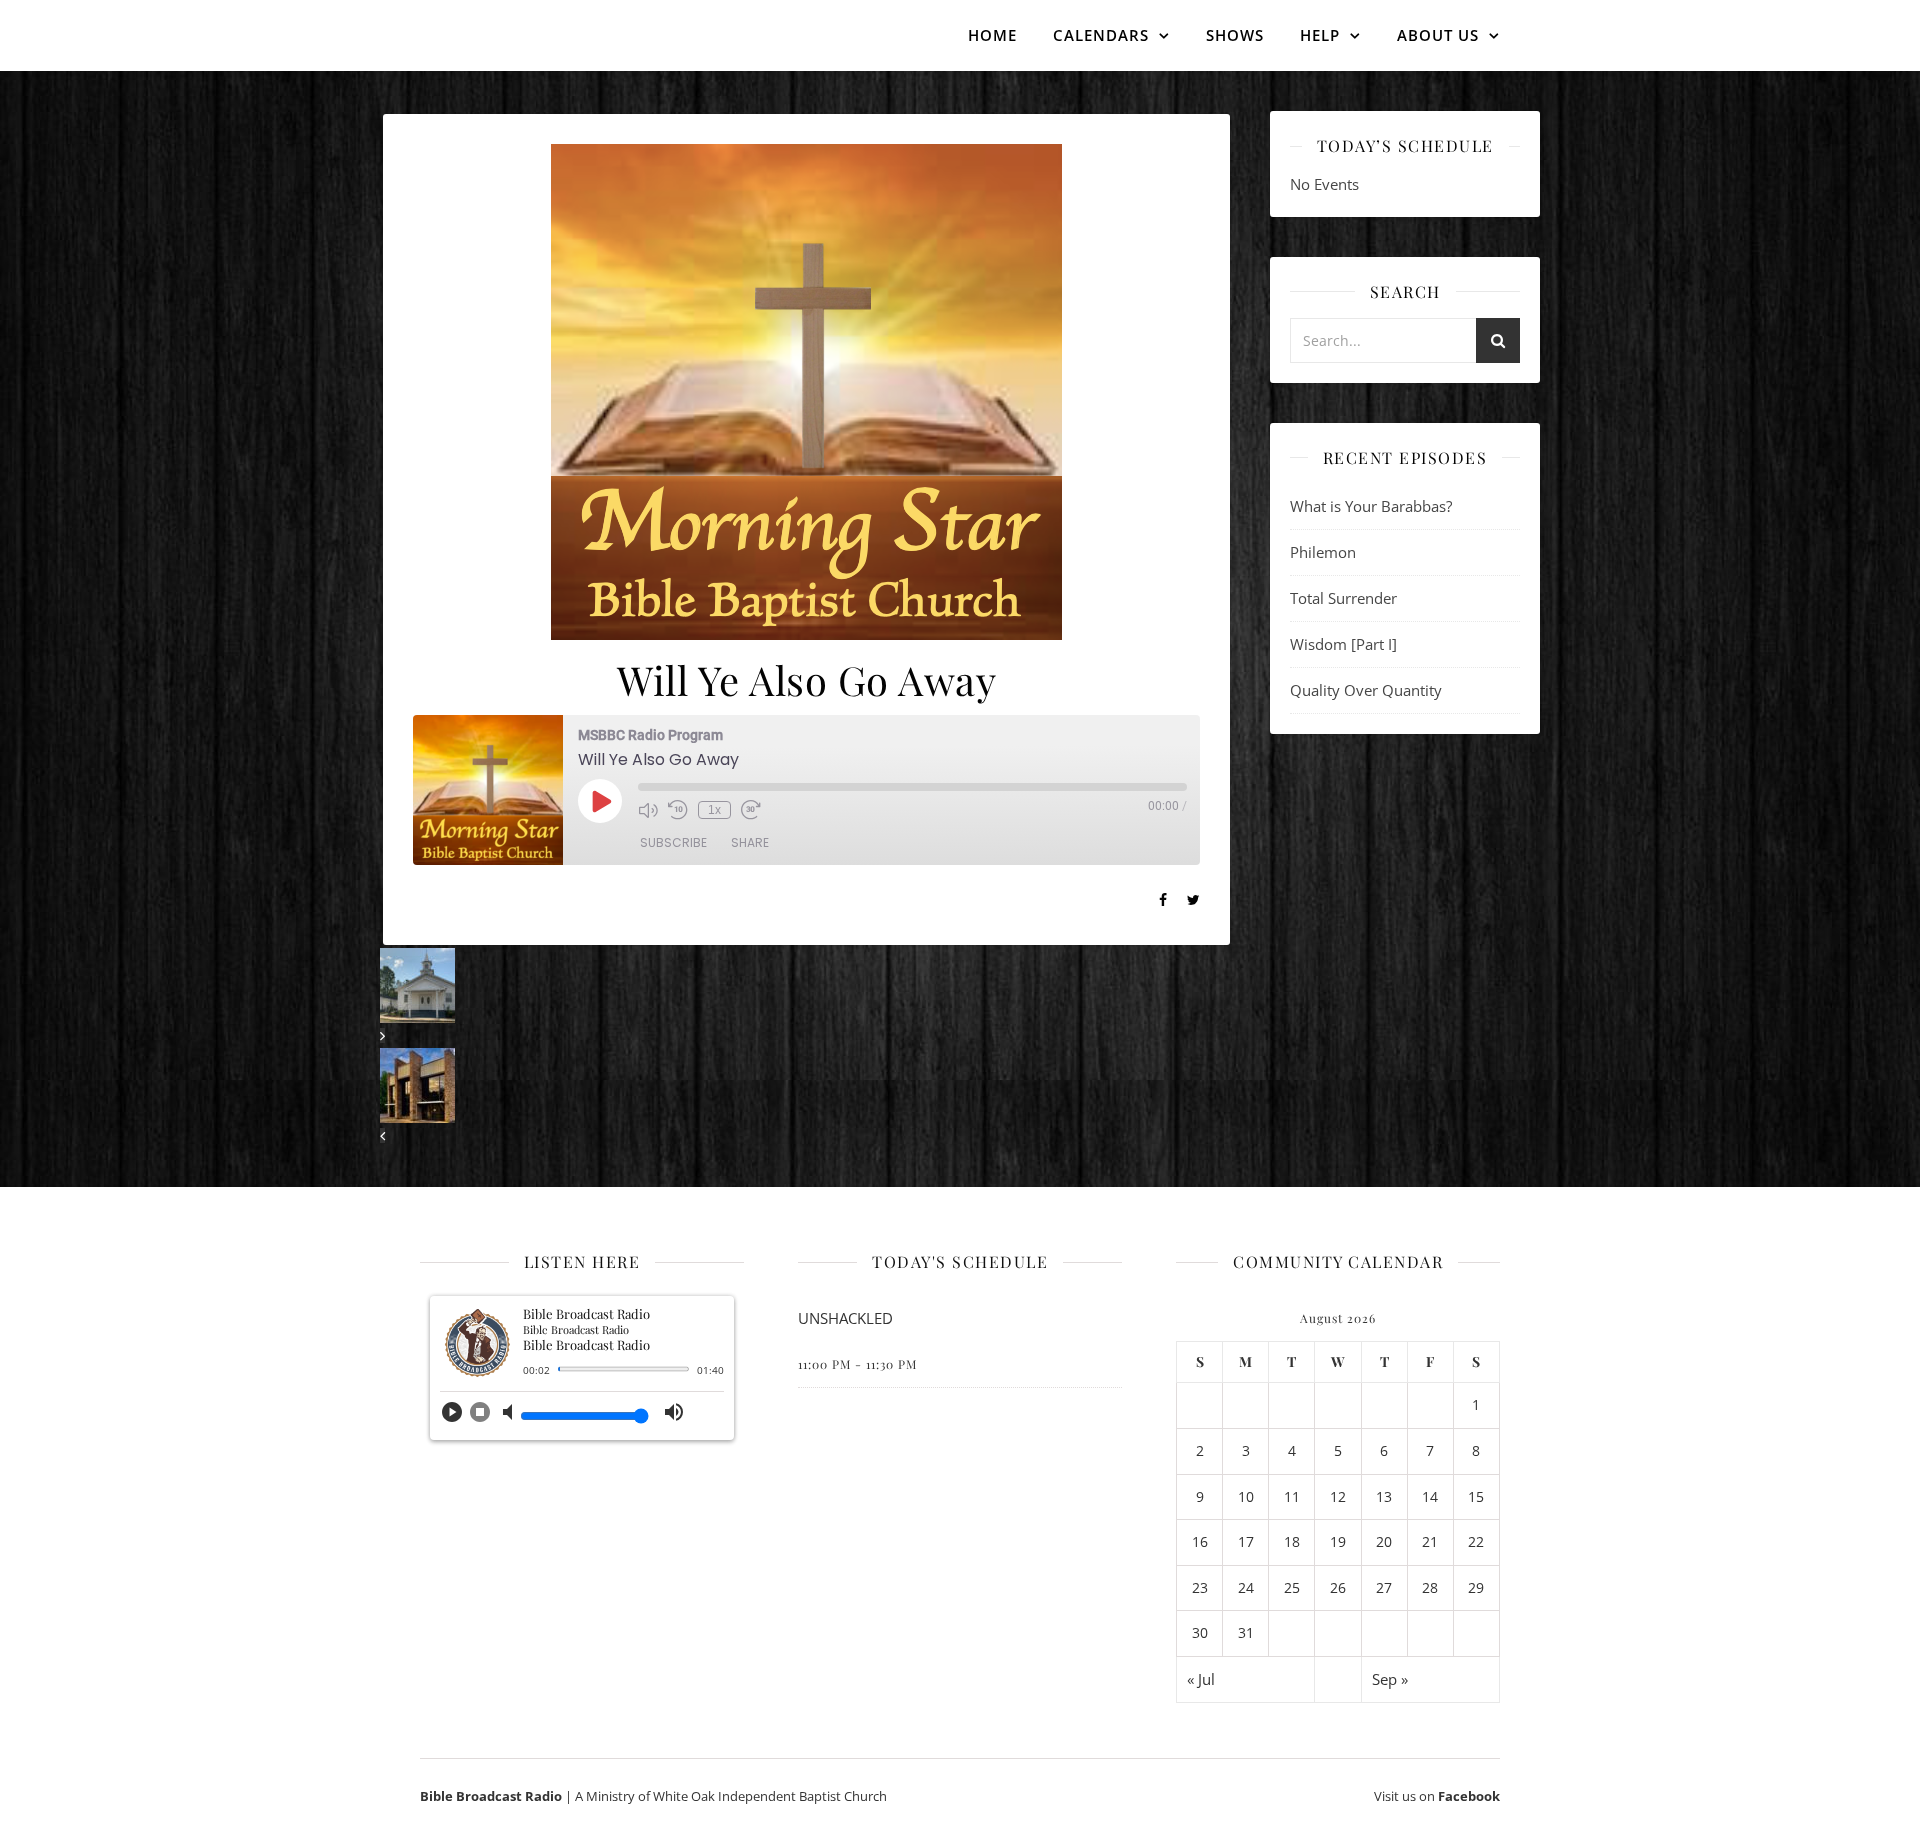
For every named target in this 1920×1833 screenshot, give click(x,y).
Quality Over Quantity (1366, 690)
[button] (452, 1418)
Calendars (1101, 35)
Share (750, 842)
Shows (1235, 35)
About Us (1438, 35)
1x (714, 810)
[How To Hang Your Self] (806, 996)
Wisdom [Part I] (1343, 644)
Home (992, 35)
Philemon (1323, 552)
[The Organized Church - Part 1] (806, 1096)
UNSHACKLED (845, 1318)
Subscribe (673, 842)
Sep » (1390, 1679)
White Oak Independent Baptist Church (770, 1796)
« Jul (1201, 1679)
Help (1320, 35)
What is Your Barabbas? (1371, 506)
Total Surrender (1343, 598)
